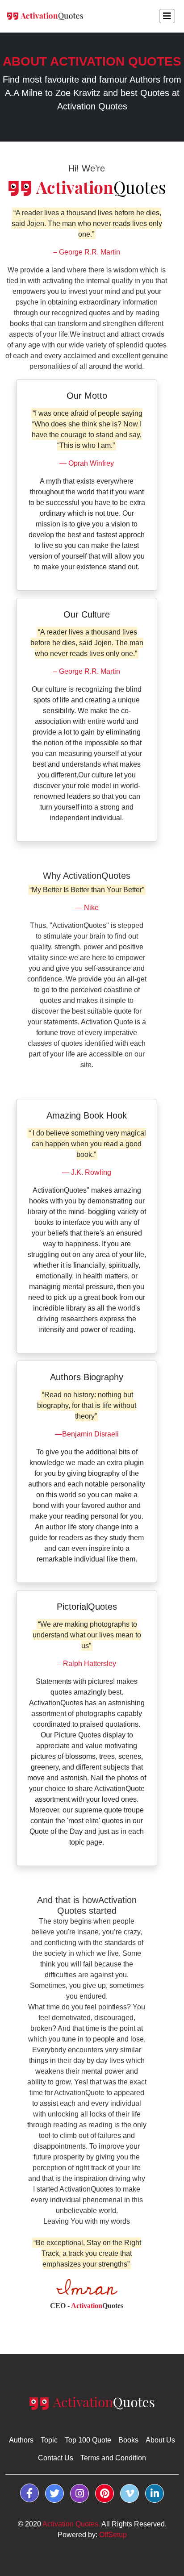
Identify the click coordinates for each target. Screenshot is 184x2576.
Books (128, 2440)
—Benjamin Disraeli (87, 1434)
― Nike (87, 908)
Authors (21, 2440)
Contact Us (56, 2458)
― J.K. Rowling (87, 1172)
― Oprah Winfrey (87, 463)
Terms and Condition (113, 2458)
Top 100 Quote (88, 2440)
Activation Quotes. (71, 2524)
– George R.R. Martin (87, 252)
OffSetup (113, 2535)
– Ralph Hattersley (87, 1664)
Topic (49, 2440)
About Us (160, 2440)
